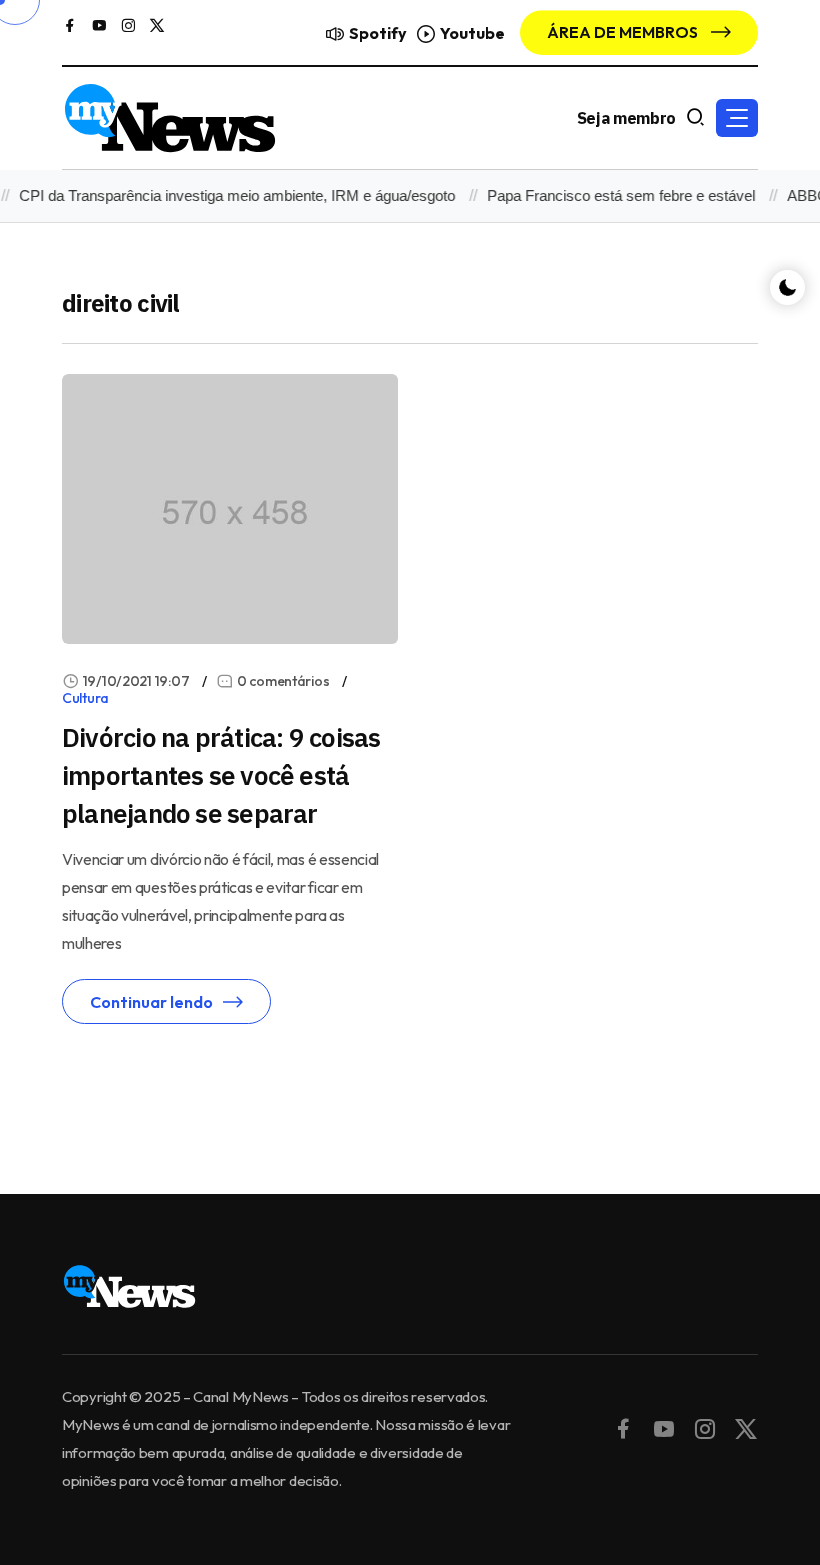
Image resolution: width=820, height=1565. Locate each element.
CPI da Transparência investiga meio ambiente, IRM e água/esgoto (229, 195)
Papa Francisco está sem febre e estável (613, 195)
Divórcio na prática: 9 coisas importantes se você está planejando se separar (221, 775)
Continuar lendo (151, 1002)
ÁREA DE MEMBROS (624, 32)
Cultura (85, 698)
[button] (737, 118)
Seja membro (626, 118)
